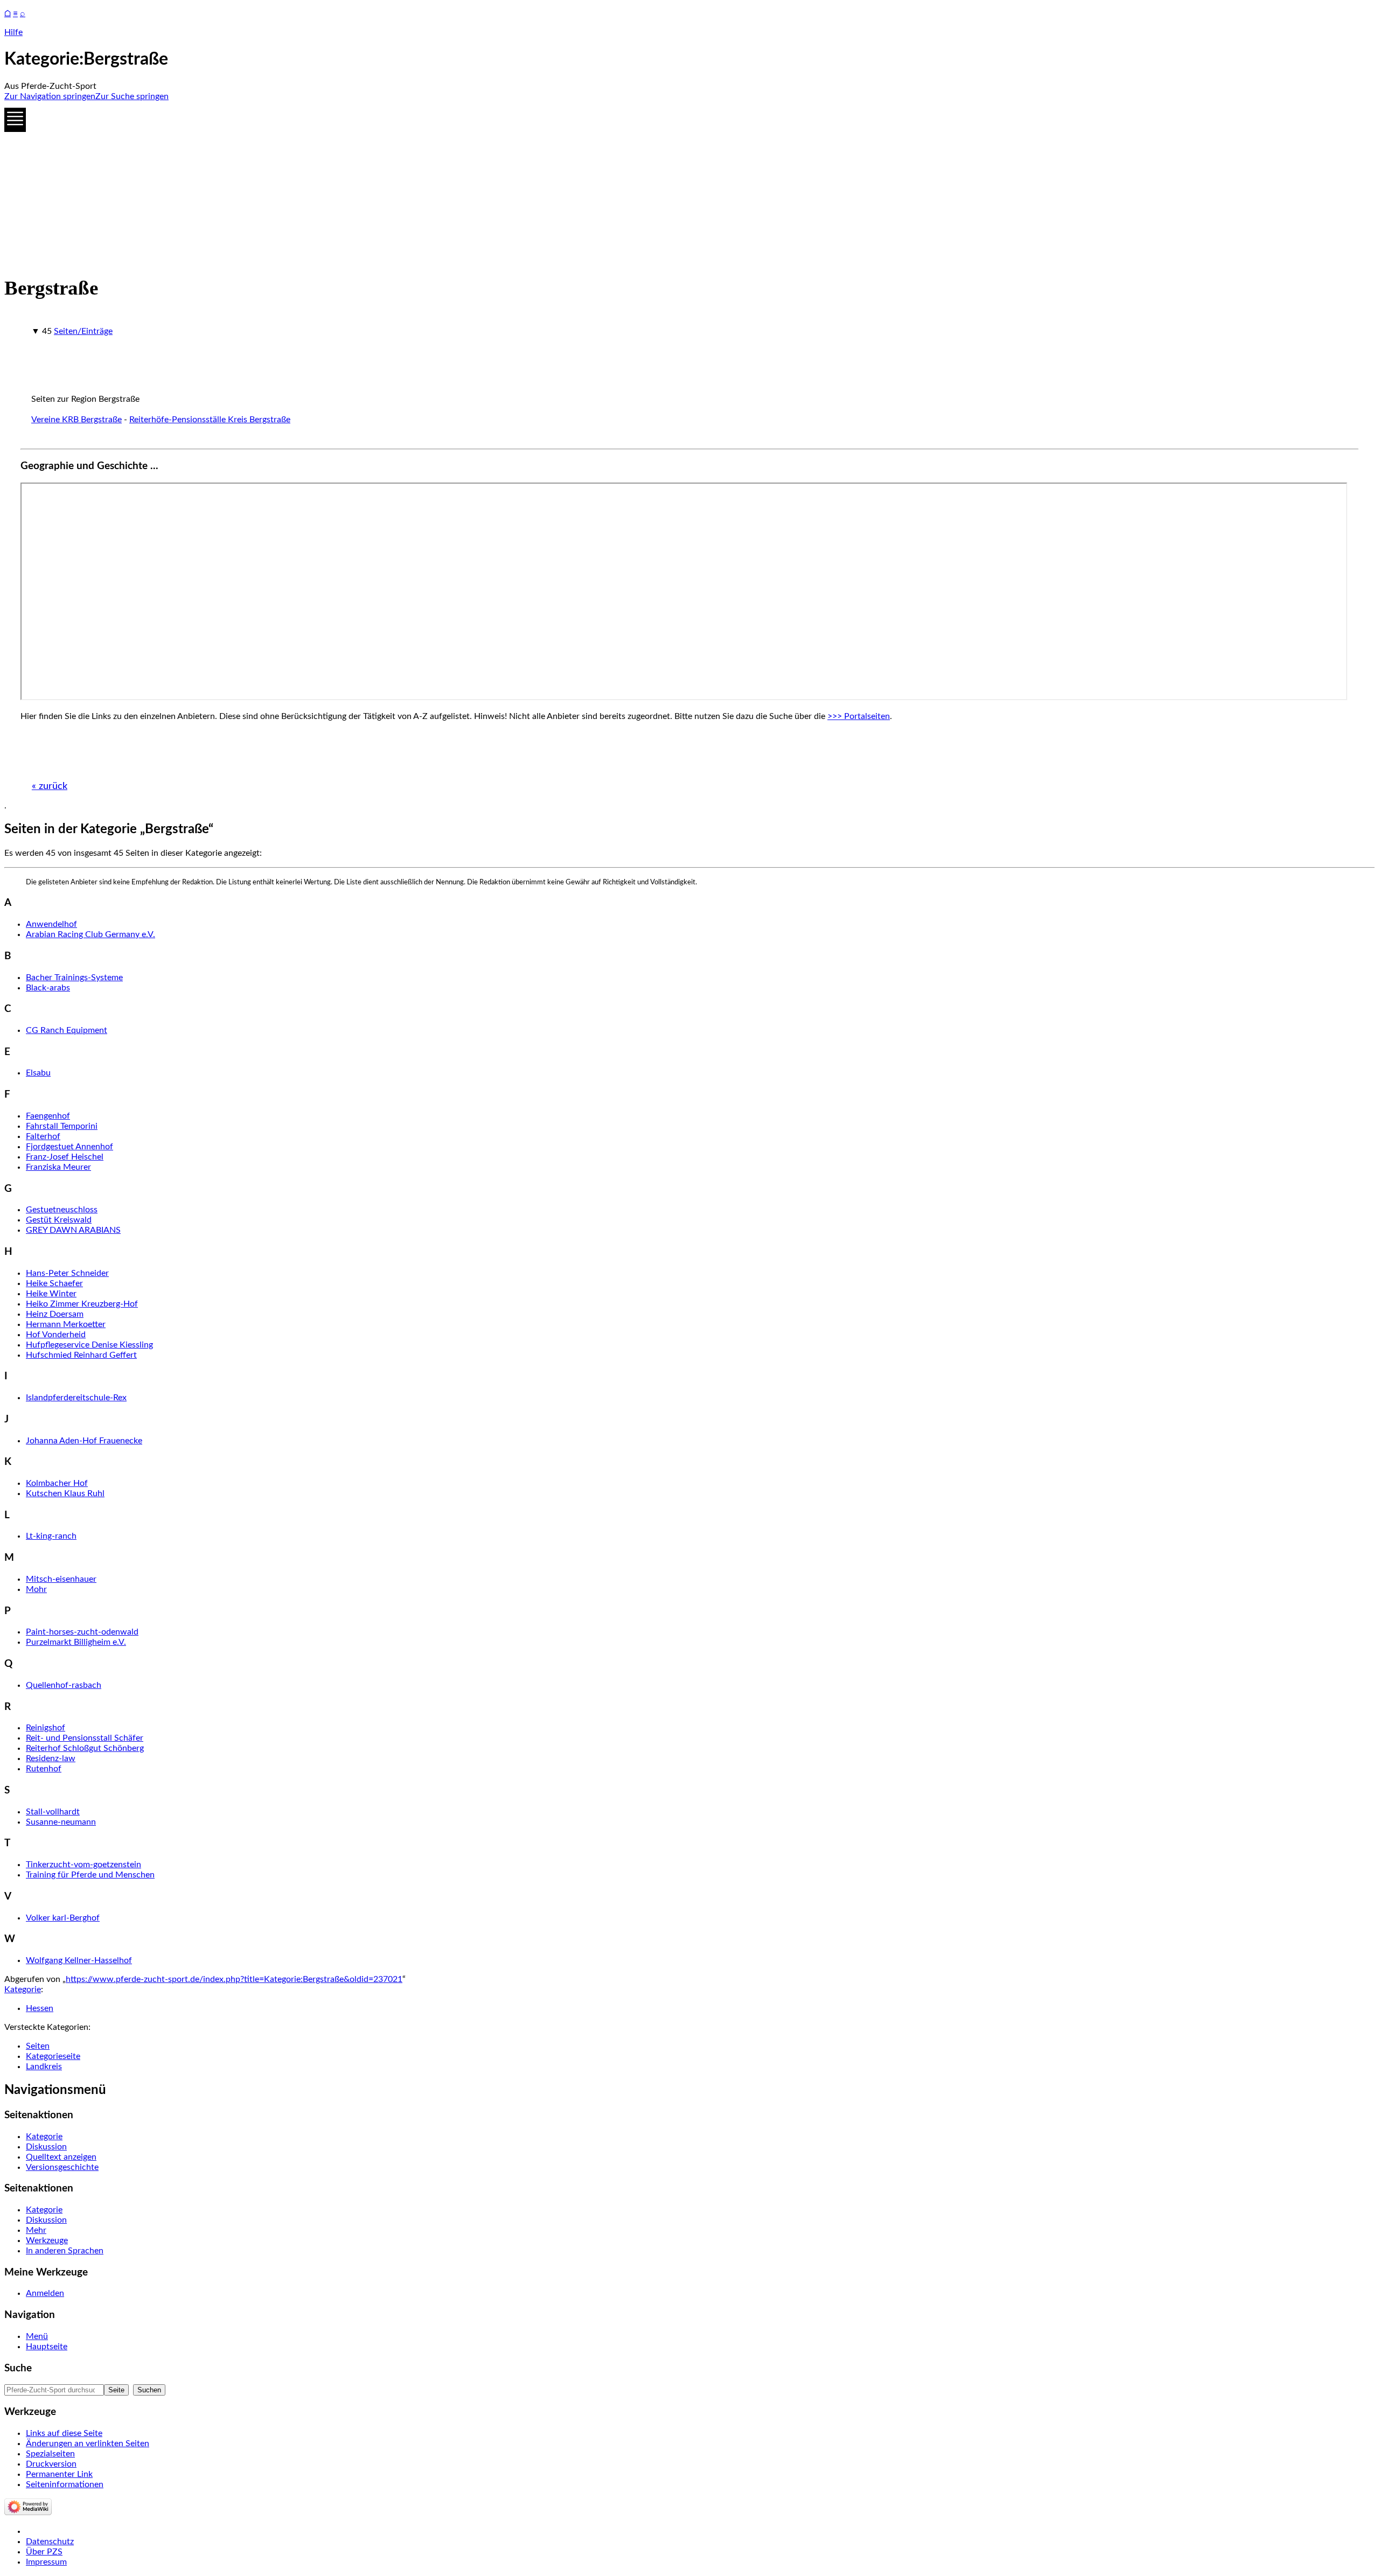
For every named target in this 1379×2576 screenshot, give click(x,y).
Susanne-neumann (61, 1822)
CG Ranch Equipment (67, 1030)
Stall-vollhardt (53, 1812)
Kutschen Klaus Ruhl (65, 1493)
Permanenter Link (59, 2474)
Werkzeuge (47, 2240)
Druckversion (51, 2464)
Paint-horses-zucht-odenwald (82, 1632)
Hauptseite (47, 2347)
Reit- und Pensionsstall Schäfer (85, 1738)
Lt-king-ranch (51, 1536)
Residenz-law (51, 1758)
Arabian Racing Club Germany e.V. (90, 934)
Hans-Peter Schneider (67, 1273)
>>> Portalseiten (859, 716)
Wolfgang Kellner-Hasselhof (79, 1960)
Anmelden (45, 2293)
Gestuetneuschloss (62, 1210)
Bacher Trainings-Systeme (74, 978)
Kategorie (23, 1989)
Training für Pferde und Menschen (90, 1875)
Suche (18, 2368)
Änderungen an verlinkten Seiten (88, 2444)
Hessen (40, 2008)
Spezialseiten (50, 2454)
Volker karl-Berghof (63, 1918)
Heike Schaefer (54, 1283)
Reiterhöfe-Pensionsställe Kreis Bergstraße (210, 420)
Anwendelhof (51, 924)
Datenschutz (50, 2542)
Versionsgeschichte (62, 2167)
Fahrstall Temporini (62, 1126)
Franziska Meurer (58, 1167)
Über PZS (44, 2552)
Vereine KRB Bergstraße (76, 420)
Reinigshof (46, 1728)
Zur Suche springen (132, 96)
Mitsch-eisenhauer (61, 1579)
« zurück (50, 786)
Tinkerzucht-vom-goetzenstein (83, 1865)
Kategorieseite (53, 2056)
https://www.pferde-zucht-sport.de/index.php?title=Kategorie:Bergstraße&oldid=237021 (234, 1979)
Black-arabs (48, 988)
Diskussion (46, 2147)
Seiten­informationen (65, 2484)
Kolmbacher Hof (57, 1483)
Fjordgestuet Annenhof (69, 1147)
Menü (37, 2336)
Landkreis (44, 2067)
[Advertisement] (328, 186)
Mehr (36, 2230)
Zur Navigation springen (50, 96)
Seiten (38, 2046)
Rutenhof (44, 1769)
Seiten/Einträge (83, 331)
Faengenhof (48, 1116)
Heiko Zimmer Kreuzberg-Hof (82, 1304)
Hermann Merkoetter (66, 1324)
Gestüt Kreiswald (59, 1220)
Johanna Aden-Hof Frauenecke (84, 1441)
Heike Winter (51, 1294)
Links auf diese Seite (64, 2433)
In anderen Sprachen (65, 2251)
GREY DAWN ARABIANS (73, 1230)
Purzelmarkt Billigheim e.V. (76, 1642)
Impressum (46, 2562)
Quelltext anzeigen (61, 2157)
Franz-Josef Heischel (65, 1157)
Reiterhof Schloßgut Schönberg (85, 1748)
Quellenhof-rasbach (64, 1685)
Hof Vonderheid (56, 1335)
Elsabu (38, 1073)
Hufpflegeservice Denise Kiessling (89, 1345)
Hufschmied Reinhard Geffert (81, 1355)
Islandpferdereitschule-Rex (76, 1398)
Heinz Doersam (55, 1314)
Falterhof (43, 1136)
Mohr (36, 1589)
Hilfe (13, 32)
